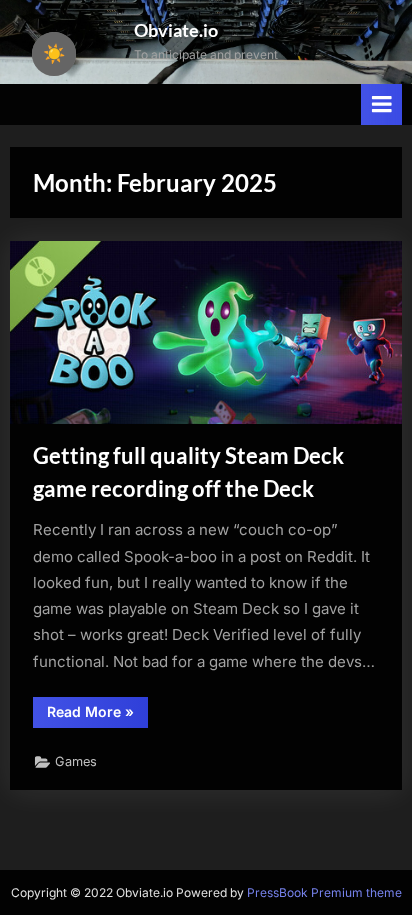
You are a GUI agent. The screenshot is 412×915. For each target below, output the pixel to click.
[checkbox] (54, 54)
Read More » (97, 715)
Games (76, 761)
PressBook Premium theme (324, 892)
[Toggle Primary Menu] (382, 104)
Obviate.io (176, 30)
